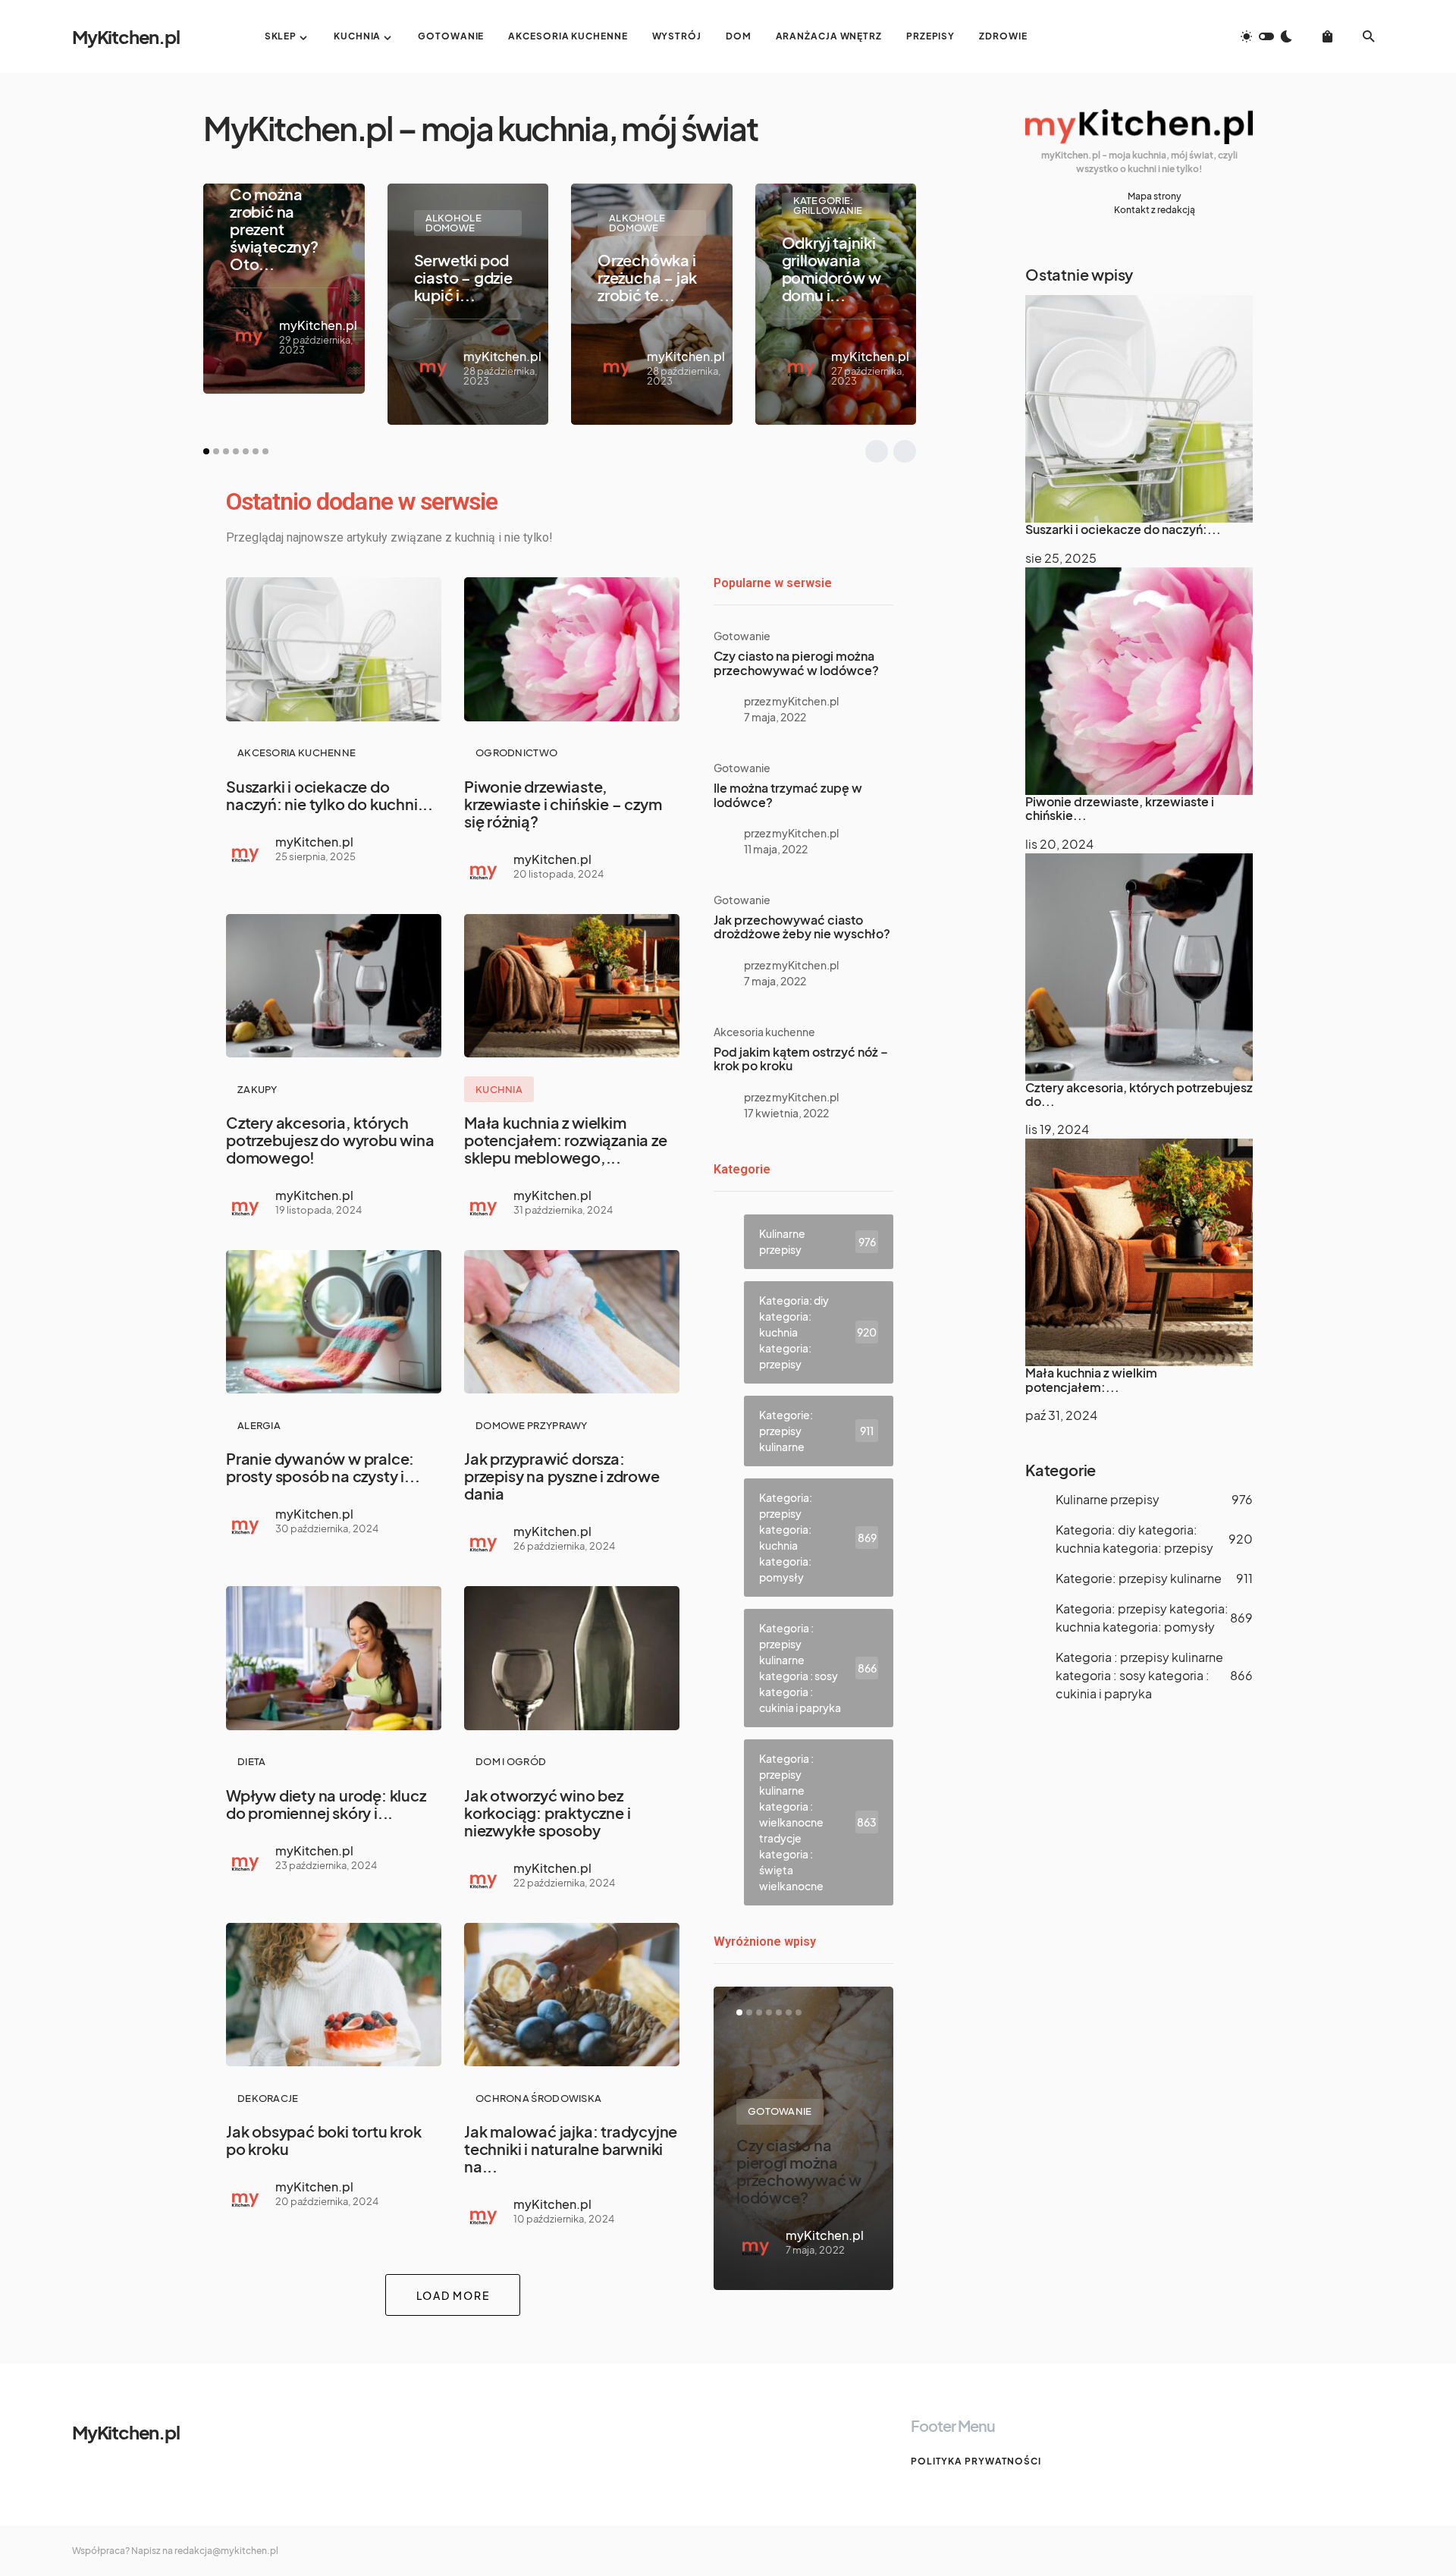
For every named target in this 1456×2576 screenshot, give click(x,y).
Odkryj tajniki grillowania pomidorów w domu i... (832, 269)
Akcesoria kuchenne (297, 752)
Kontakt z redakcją (1155, 210)
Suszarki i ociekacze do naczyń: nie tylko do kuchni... (329, 795)
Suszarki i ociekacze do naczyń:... (1123, 529)
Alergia (259, 1425)
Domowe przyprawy (532, 1425)
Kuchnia (499, 1089)
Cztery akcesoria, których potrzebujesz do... (1139, 1094)
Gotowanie (742, 636)
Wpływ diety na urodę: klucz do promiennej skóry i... (326, 1804)
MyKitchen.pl (126, 36)
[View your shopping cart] (1327, 36)
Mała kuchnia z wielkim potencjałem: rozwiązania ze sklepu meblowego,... (566, 1140)
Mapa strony (1155, 196)
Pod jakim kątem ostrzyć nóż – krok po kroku (801, 1059)
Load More (453, 2295)
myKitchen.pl (318, 325)
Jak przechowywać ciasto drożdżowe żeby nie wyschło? (802, 927)
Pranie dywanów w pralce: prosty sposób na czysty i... (323, 1467)
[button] (1266, 36)
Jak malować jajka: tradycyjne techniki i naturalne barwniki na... (571, 2149)
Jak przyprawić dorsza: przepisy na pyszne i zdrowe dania (562, 1476)
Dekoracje (268, 2098)
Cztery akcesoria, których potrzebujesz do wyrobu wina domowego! (330, 1140)
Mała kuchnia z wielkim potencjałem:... (1091, 1379)
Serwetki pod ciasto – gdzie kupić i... (463, 277)
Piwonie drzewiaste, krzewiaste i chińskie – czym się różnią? (563, 804)
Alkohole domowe (453, 223)
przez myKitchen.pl (791, 701)
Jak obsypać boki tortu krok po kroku (324, 2140)
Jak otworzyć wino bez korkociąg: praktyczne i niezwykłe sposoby (547, 1813)
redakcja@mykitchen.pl (226, 2551)
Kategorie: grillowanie (828, 205)
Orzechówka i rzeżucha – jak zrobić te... (647, 277)
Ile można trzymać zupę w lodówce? (788, 795)
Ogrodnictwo (516, 752)
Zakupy (257, 1089)
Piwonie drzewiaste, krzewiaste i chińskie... (1120, 808)
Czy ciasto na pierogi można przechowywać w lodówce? (796, 663)
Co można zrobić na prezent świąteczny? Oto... (274, 229)
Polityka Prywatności (976, 2461)
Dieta (252, 1761)
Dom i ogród (511, 1761)
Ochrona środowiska (538, 2098)
